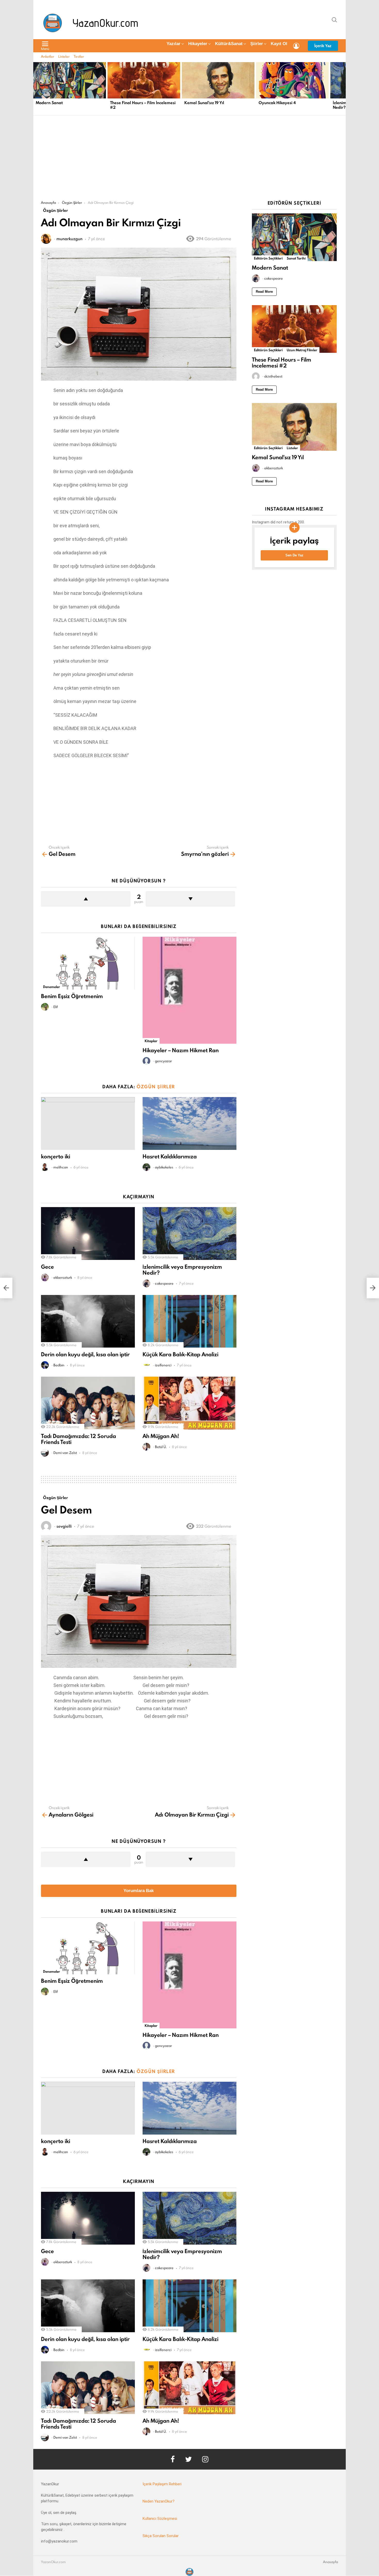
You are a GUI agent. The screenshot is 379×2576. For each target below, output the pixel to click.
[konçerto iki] (88, 1123)
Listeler (64, 56)
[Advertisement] (190, 162)
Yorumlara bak (139, 1891)
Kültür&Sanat (229, 44)
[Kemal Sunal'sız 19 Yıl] (218, 80)
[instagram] (205, 2459)
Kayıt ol (279, 44)
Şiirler (257, 44)
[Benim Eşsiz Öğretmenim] (88, 963)
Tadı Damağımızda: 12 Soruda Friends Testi (79, 1439)
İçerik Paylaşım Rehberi (162, 2484)
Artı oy (86, 899)
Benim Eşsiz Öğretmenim (72, 996)
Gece (47, 1267)
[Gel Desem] (6, 1288)
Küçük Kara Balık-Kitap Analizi (180, 1354)
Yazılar (174, 44)
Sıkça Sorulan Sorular (161, 2536)
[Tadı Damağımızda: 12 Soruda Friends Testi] (88, 1403)
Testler (79, 56)
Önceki (36, 88)
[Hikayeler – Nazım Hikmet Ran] (190, 990)
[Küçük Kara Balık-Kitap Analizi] (190, 1321)
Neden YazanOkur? (159, 2501)
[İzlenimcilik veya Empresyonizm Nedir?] (190, 1233)
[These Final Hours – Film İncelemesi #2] (144, 80)
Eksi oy (190, 899)
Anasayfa (331, 2562)
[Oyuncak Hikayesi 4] (292, 80)
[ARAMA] (334, 20)
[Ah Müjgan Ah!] (190, 1403)
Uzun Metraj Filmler (302, 350)
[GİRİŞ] (296, 46)
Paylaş (48, 254)
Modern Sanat (49, 103)
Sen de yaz (294, 555)
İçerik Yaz (323, 46)
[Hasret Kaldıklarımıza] (190, 1123)
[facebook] (173, 2459)
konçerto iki (56, 1156)
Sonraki (343, 88)
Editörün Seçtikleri (268, 258)
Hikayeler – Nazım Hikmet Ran (181, 1050)
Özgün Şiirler (156, 1087)
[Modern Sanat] (70, 80)
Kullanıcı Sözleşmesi (160, 2519)
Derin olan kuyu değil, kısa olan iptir (85, 1354)
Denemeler (52, 987)
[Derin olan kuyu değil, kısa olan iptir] (88, 1321)
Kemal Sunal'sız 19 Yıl (204, 103)
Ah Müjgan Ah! (161, 1436)
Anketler (48, 56)
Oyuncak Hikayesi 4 (277, 103)
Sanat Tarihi (296, 258)
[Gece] (88, 1233)
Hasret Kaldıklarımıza (170, 1156)
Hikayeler (198, 44)
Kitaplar (151, 1041)
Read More (264, 292)
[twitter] (188, 2459)
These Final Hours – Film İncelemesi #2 (143, 105)
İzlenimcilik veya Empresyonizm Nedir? (182, 1270)
